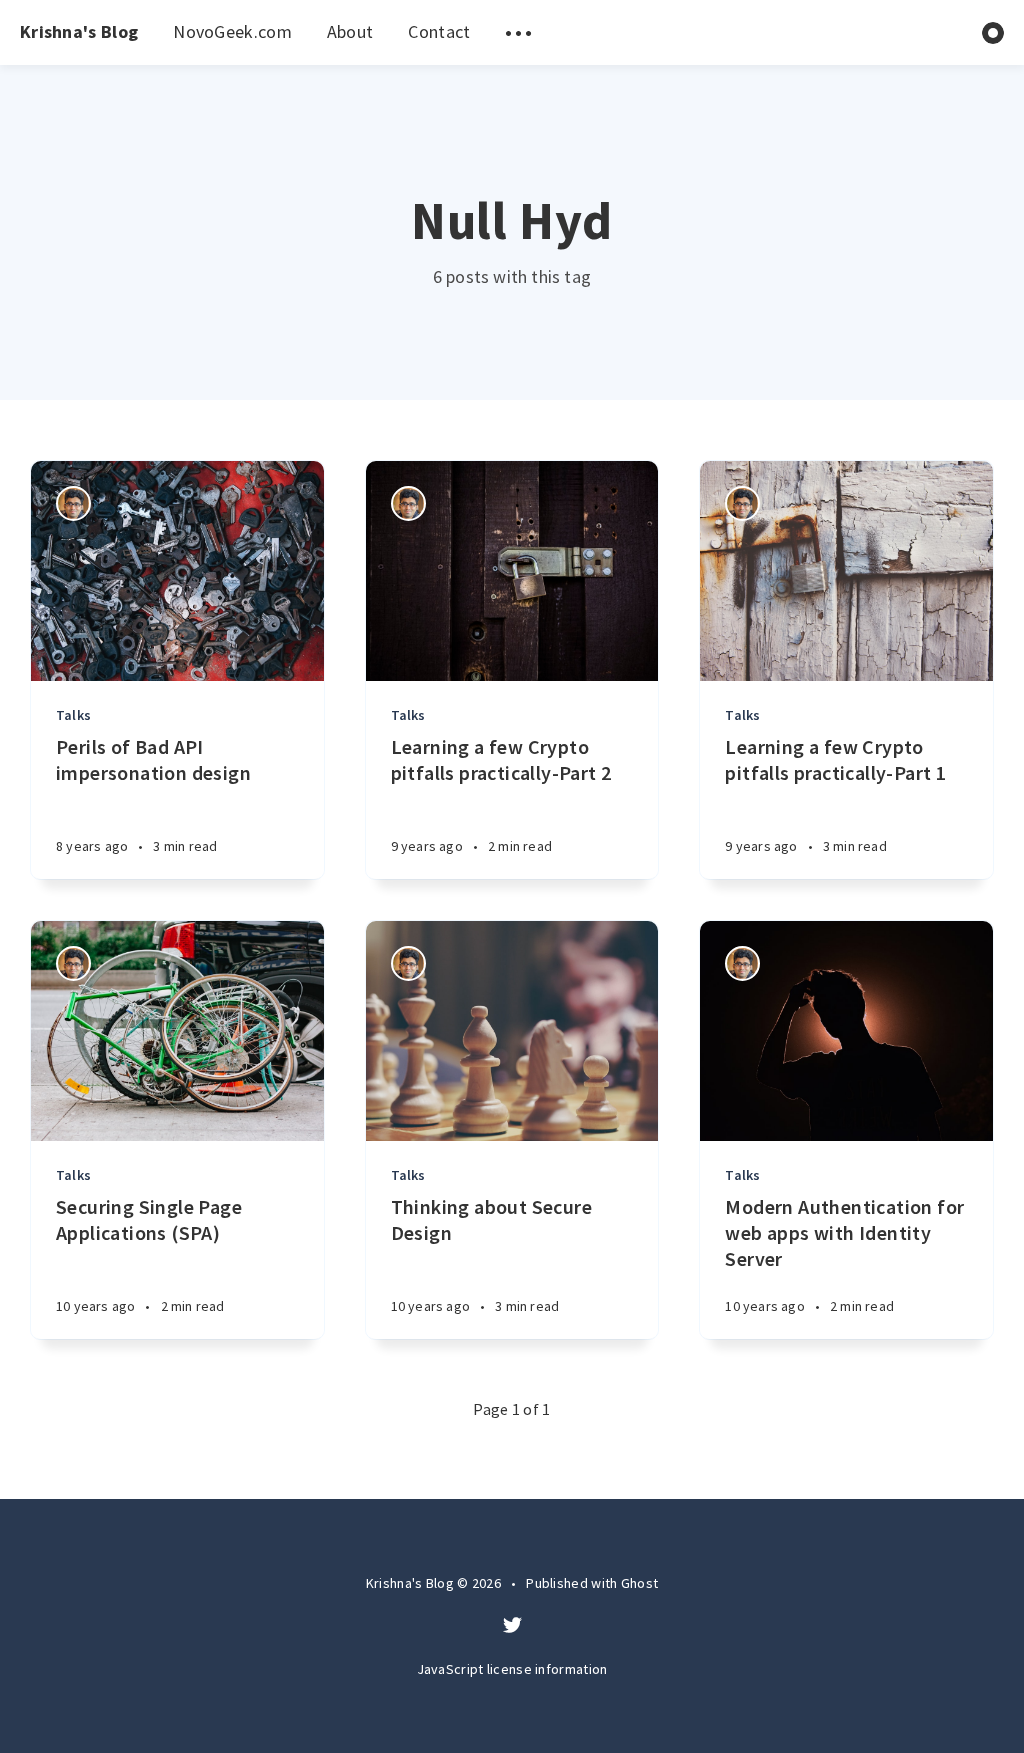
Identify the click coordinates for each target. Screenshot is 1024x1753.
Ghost (640, 1583)
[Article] (177, 571)
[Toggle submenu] (518, 32)
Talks (73, 715)
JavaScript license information (512, 1669)
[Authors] (73, 503)
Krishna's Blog (79, 31)
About (350, 31)
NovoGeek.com (232, 31)
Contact (439, 31)
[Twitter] (512, 1626)
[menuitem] (79, 32)
